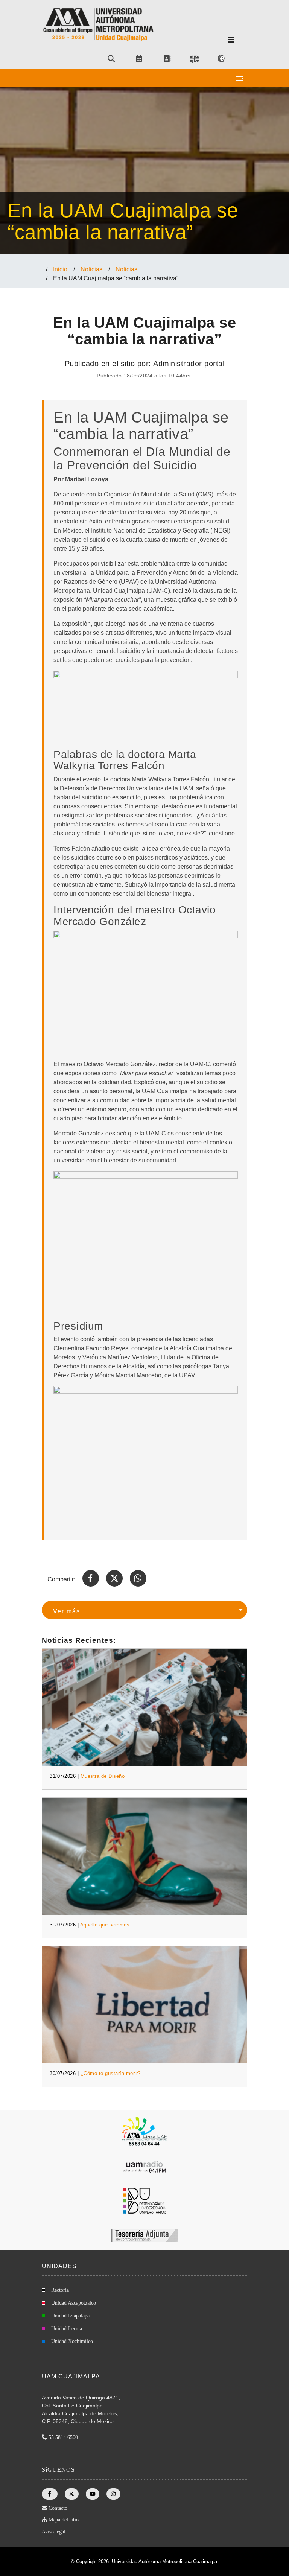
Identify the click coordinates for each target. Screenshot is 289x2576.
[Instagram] (114, 2494)
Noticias (91, 269)
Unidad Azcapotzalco (74, 2303)
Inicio (60, 269)
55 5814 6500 (63, 2437)
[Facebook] (50, 2494)
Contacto (58, 2508)
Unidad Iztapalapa (70, 2316)
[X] (72, 2494)
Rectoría (60, 2290)
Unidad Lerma (67, 2329)
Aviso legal (54, 2532)
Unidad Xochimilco (72, 2341)
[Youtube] (93, 2494)
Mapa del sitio (64, 2520)
